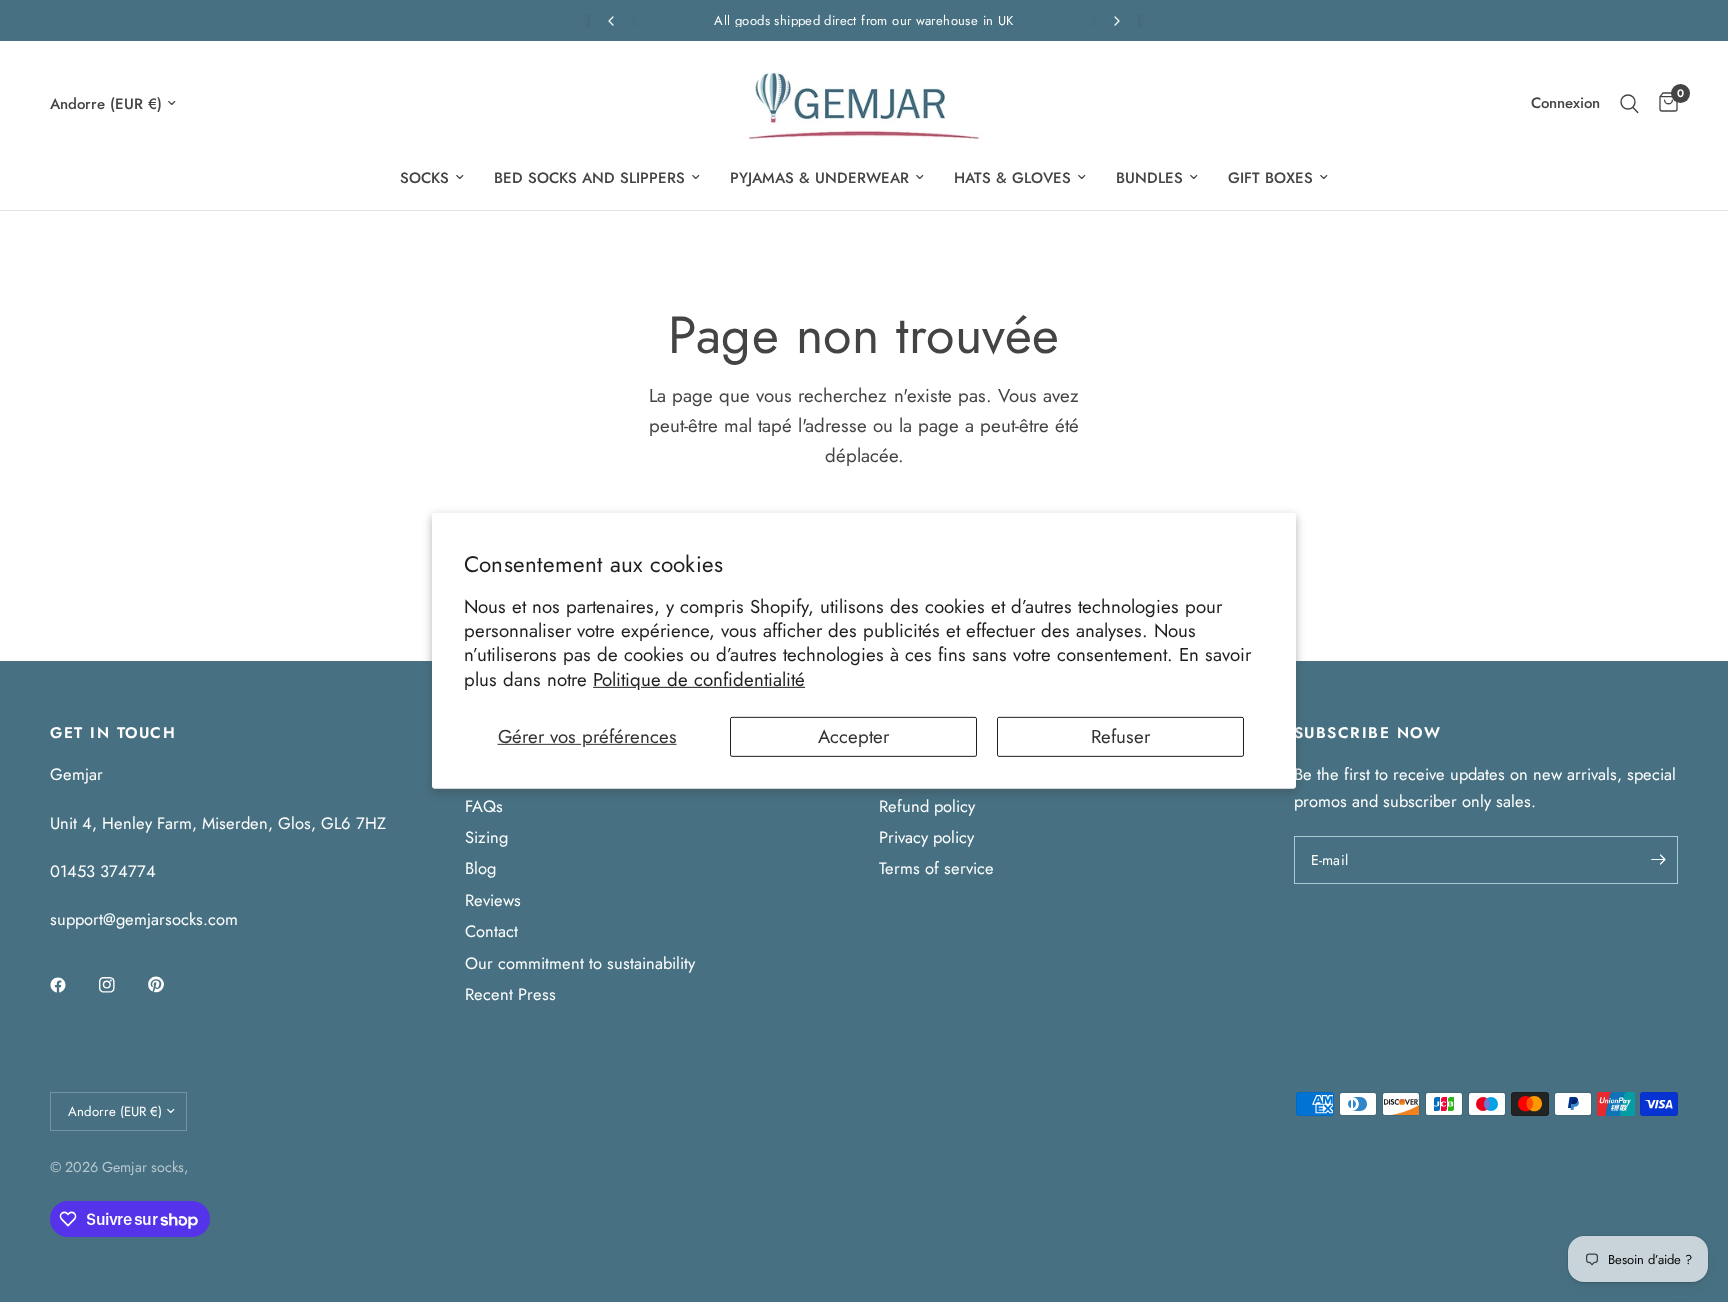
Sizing (486, 837)
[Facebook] (72, 985)
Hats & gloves (1012, 178)
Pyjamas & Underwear (819, 178)
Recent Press (510, 994)
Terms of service (936, 868)
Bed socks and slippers (589, 178)
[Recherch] (1629, 103)
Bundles (1149, 178)
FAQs (484, 806)
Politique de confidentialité (699, 678)
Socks (424, 178)
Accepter (853, 736)
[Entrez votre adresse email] (1658, 860)
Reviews (493, 900)
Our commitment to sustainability (580, 963)
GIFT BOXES (1270, 178)
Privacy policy (926, 837)
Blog (480, 868)
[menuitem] (432, 178)
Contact (491, 931)
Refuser (1120, 736)
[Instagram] (121, 985)
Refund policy (927, 806)
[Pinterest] (170, 985)
